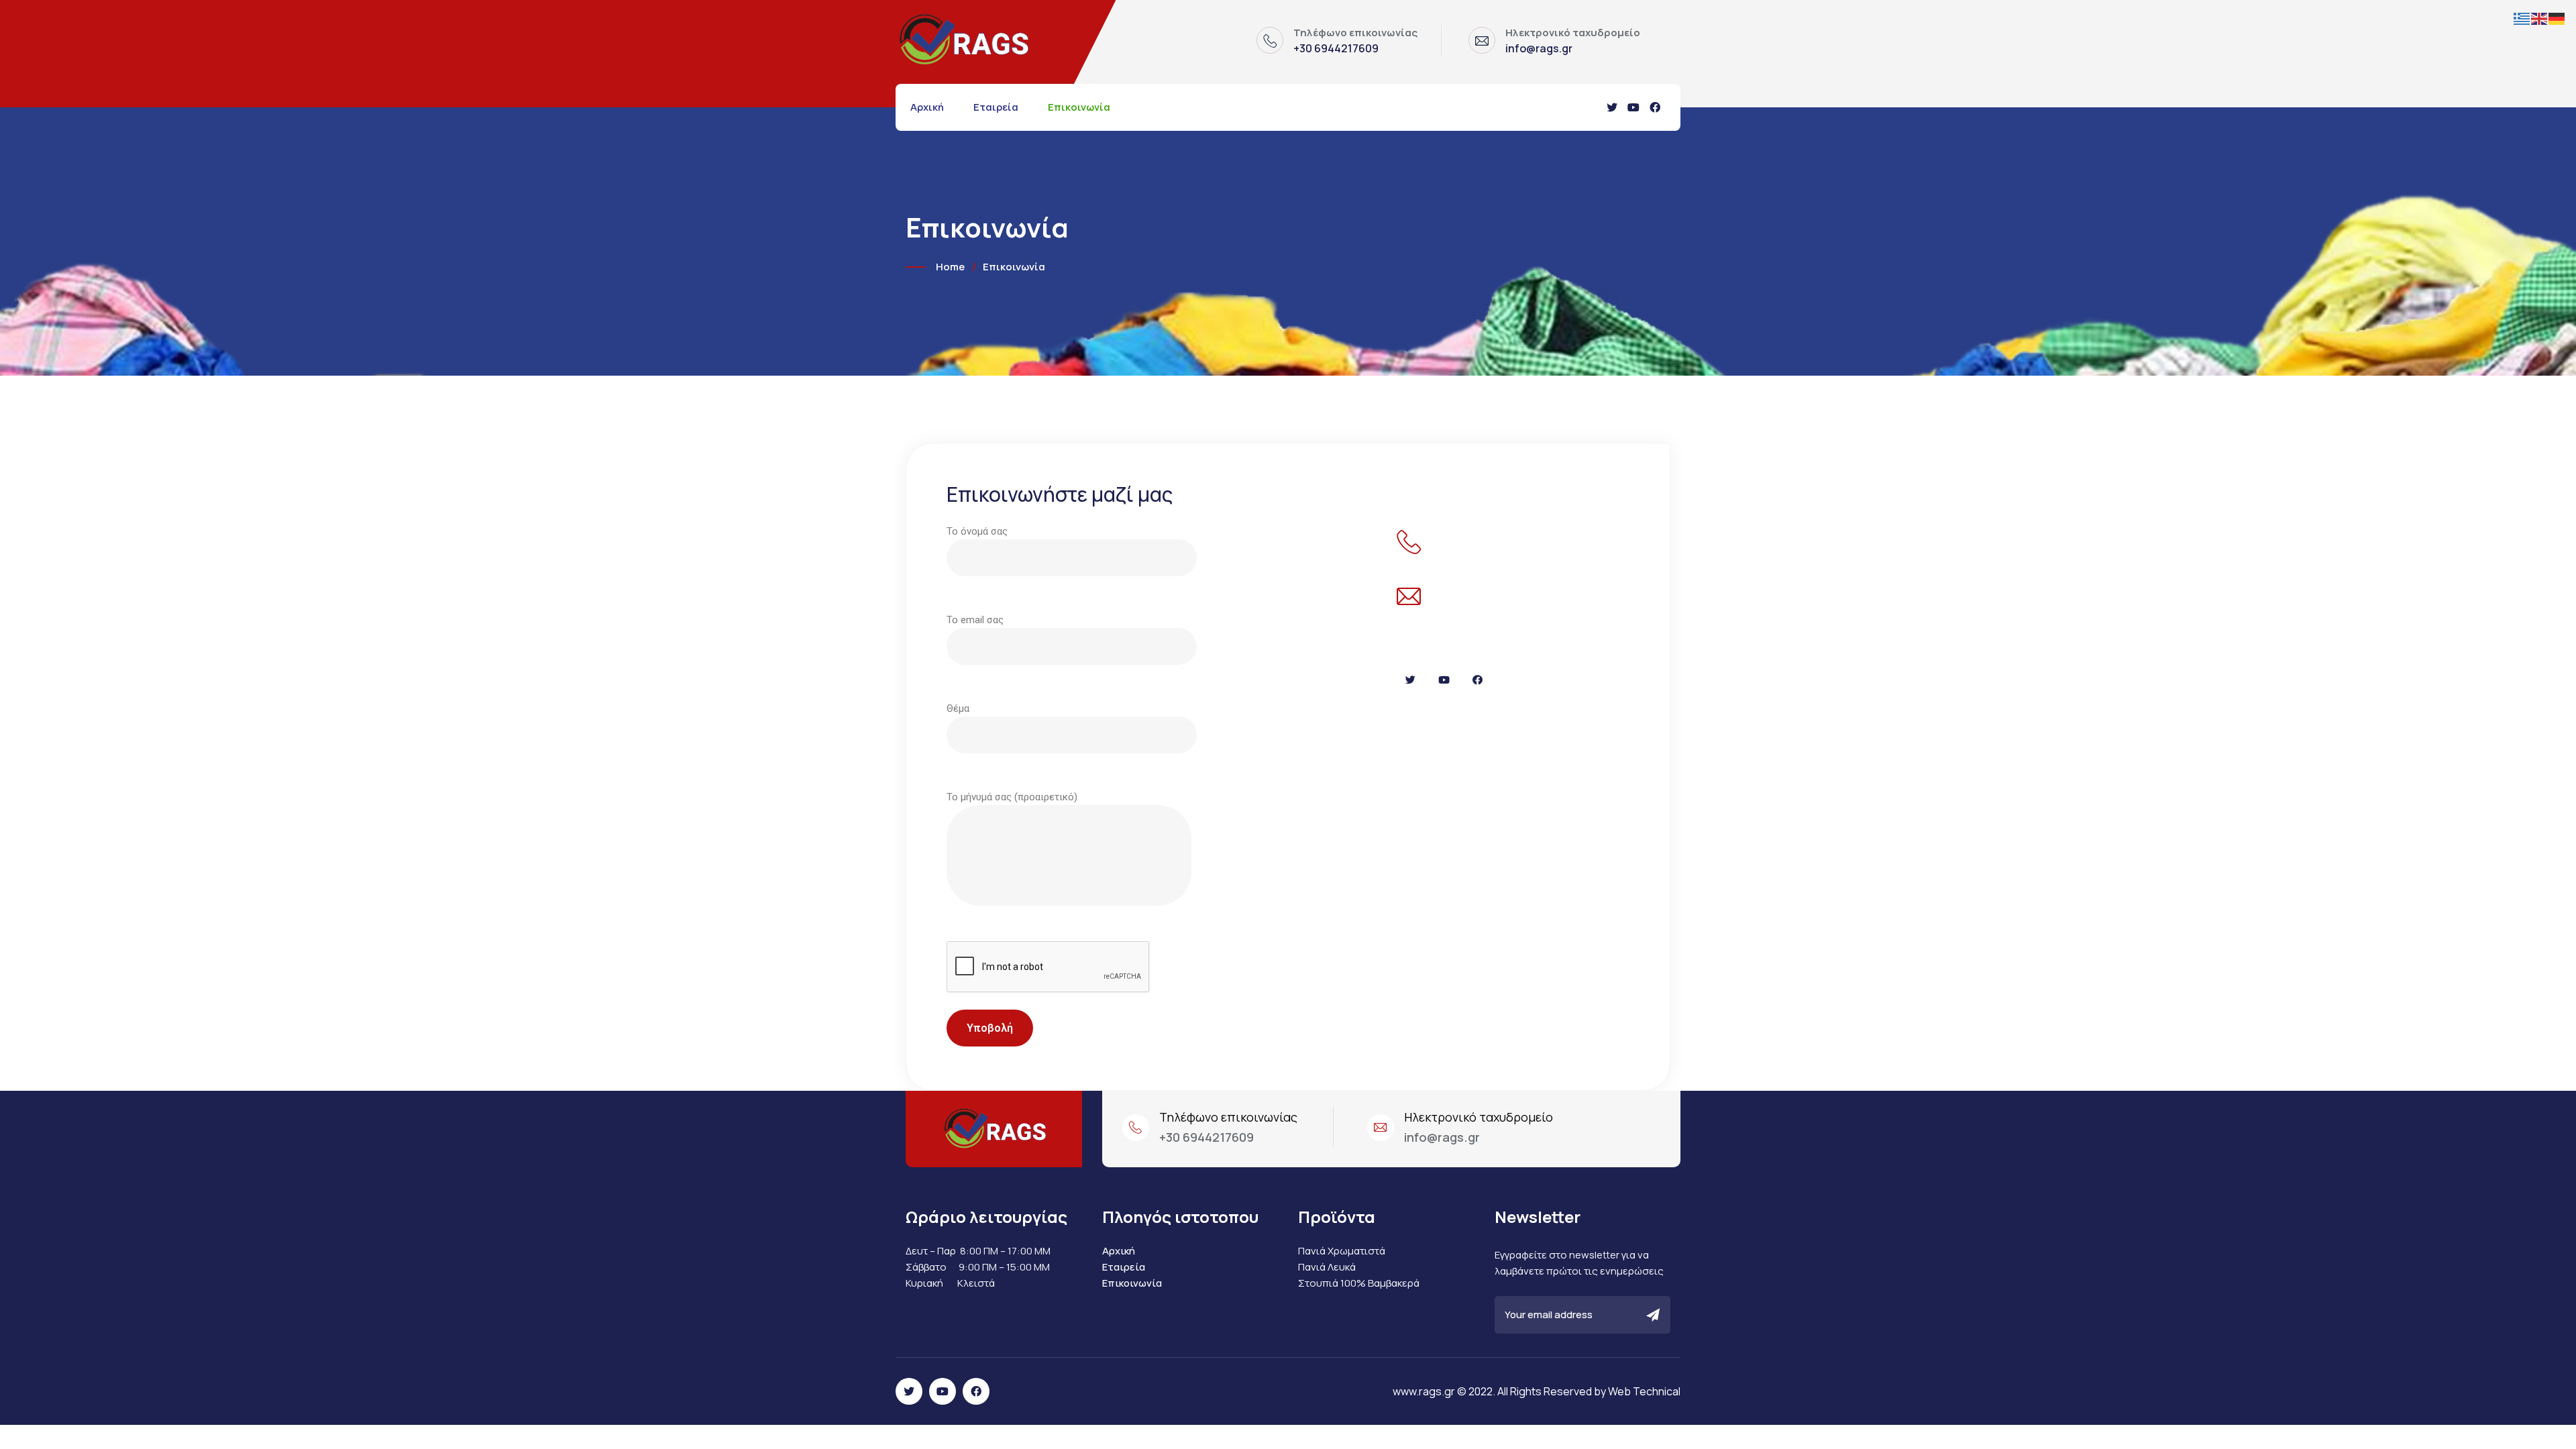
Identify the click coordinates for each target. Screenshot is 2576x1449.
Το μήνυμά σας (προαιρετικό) (1012, 797)
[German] (2557, 18)
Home (950, 267)
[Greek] (2522, 18)
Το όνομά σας (977, 531)
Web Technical (1644, 1391)
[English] (2540, 18)
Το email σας (975, 620)
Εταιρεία (996, 107)
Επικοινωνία (1079, 107)
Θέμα (958, 708)
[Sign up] (1653, 1316)
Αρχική (927, 107)
